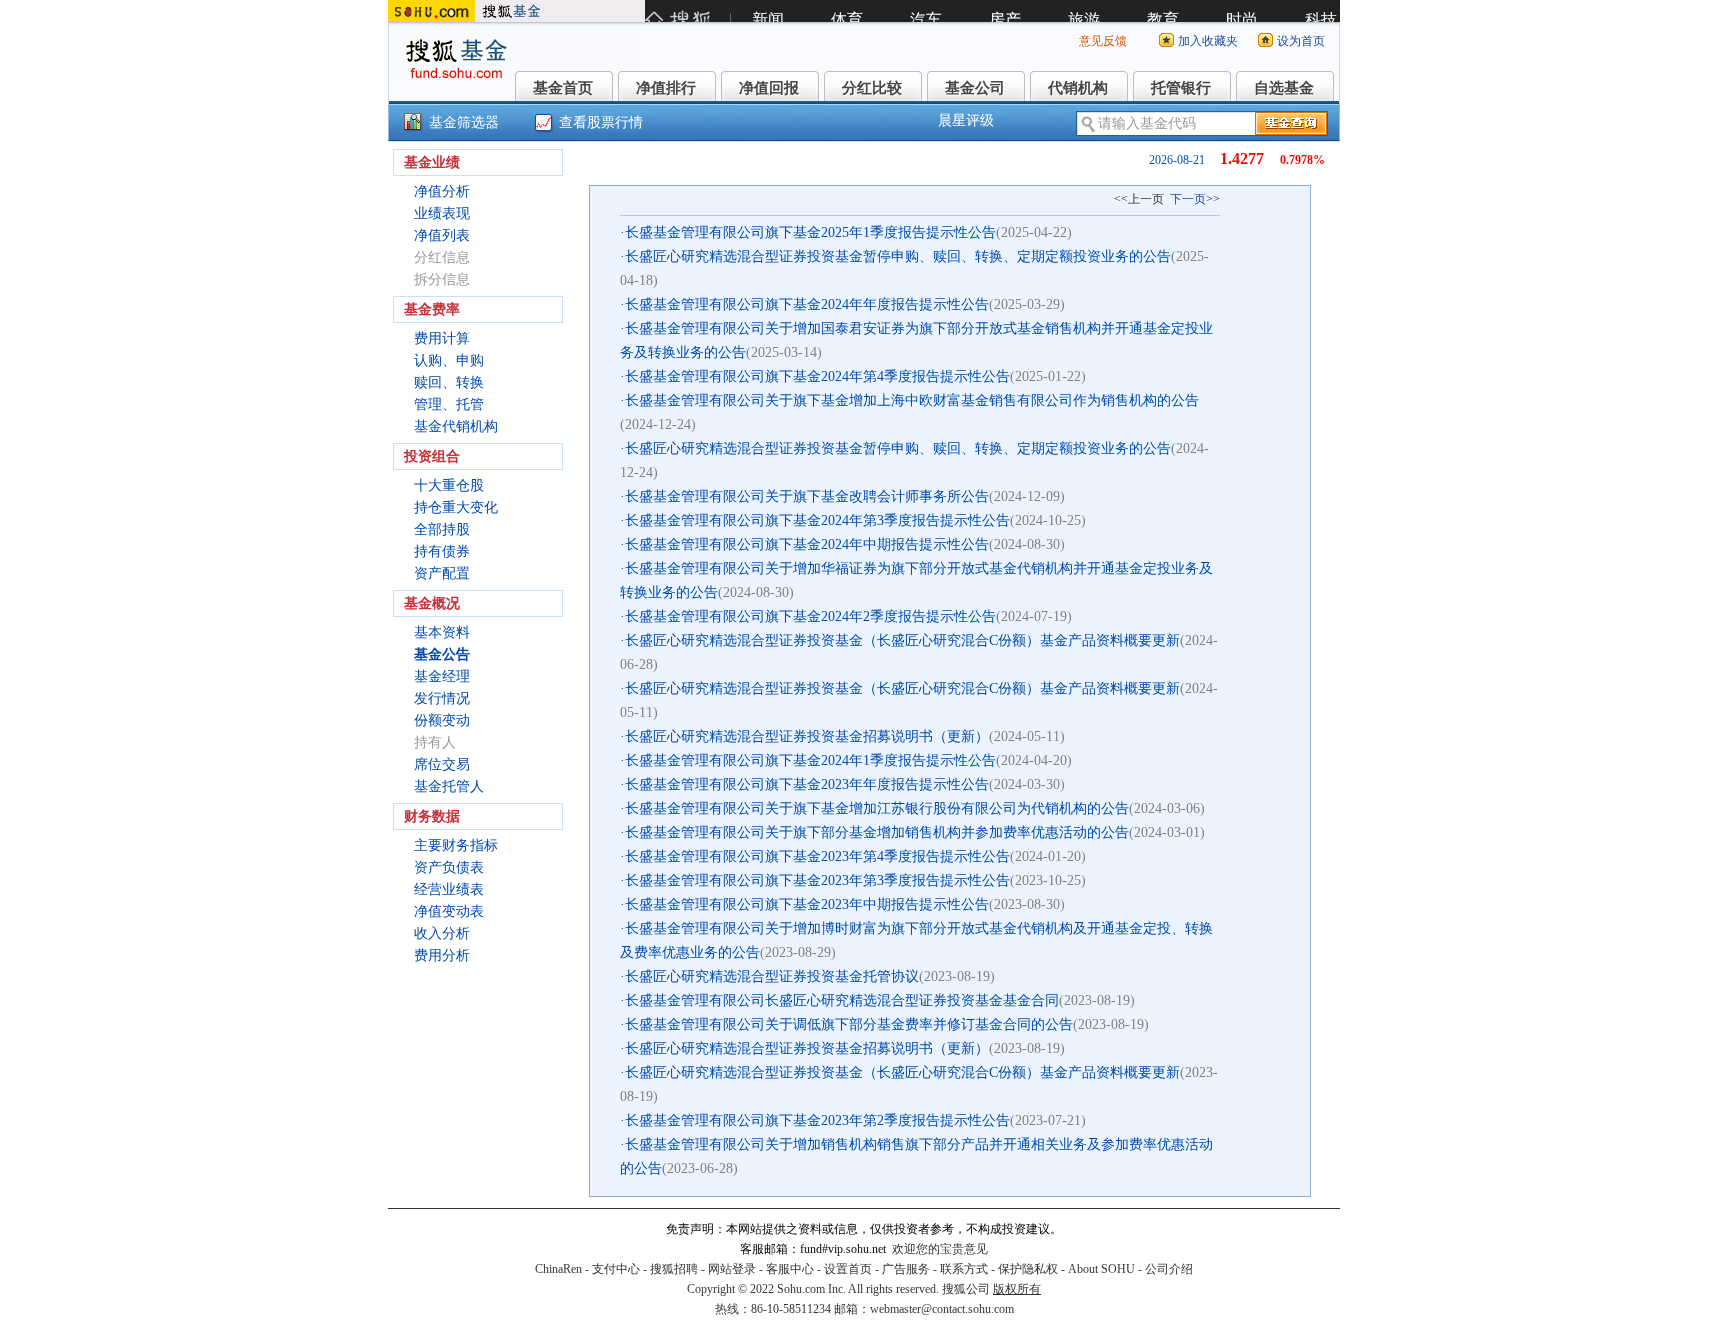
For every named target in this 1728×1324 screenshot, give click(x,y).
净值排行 (666, 88)
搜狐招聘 (674, 1269)
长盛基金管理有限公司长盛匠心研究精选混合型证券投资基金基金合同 (842, 1000)
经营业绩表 (449, 889)
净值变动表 (449, 911)
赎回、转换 (449, 382)
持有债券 (442, 551)
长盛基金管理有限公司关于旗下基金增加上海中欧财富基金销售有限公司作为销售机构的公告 (912, 400)
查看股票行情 (601, 122)
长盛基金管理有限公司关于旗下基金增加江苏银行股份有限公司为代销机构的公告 (877, 808)
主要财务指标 (456, 845)
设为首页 (1301, 41)
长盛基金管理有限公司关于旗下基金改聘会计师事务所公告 (807, 496)
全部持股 (442, 529)
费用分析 (442, 955)
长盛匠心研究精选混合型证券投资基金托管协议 (772, 976)
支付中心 (616, 1269)
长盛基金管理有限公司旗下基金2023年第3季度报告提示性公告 (817, 880)
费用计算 (442, 338)
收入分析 (442, 933)
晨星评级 (966, 120)
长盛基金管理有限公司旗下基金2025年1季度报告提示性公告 (810, 232)
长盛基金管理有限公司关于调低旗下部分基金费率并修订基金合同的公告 (849, 1024)
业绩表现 (442, 213)
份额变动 (442, 720)
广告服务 (906, 1269)
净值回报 (769, 88)
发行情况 (442, 698)
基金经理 (442, 676)
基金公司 (975, 88)
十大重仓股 (449, 485)
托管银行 (1181, 88)
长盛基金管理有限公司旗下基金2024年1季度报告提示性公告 (810, 760)
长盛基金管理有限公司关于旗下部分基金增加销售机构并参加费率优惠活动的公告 (877, 832)
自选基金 (1284, 88)
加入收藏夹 (1208, 41)
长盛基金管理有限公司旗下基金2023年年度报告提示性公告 (807, 784)
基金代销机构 (456, 426)
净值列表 (442, 235)
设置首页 (848, 1269)
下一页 (1188, 199)
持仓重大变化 (456, 507)
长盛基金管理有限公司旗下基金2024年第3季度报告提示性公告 (817, 520)
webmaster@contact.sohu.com (942, 1309)
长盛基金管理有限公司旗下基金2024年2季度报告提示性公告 (810, 616)
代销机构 (1078, 88)
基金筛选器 (464, 122)
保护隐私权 (1028, 1269)
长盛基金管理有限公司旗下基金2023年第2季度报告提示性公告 (817, 1120)
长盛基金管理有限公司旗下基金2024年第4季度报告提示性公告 (817, 376)
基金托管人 (449, 786)
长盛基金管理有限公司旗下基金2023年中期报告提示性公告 (807, 904)
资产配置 (442, 573)
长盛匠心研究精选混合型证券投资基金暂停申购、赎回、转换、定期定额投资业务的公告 (898, 256)
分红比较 (872, 88)
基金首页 (563, 88)
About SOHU (1101, 1269)
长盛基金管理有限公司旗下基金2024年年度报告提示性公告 (807, 304)
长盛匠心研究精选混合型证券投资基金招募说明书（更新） (807, 736)
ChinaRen (558, 1269)
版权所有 (1017, 1289)
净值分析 (442, 191)
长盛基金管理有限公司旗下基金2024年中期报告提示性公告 (807, 544)
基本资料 (442, 632)
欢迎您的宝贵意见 (940, 1249)
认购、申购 (449, 360)
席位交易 (442, 764)
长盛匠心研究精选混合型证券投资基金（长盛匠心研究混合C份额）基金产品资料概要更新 (902, 640)
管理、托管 (449, 404)
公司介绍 (1169, 1269)
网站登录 (732, 1269)
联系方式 (964, 1269)
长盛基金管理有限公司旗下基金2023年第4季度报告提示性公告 (817, 856)
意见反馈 (1103, 41)
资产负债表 (449, 867)
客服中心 (790, 1269)
